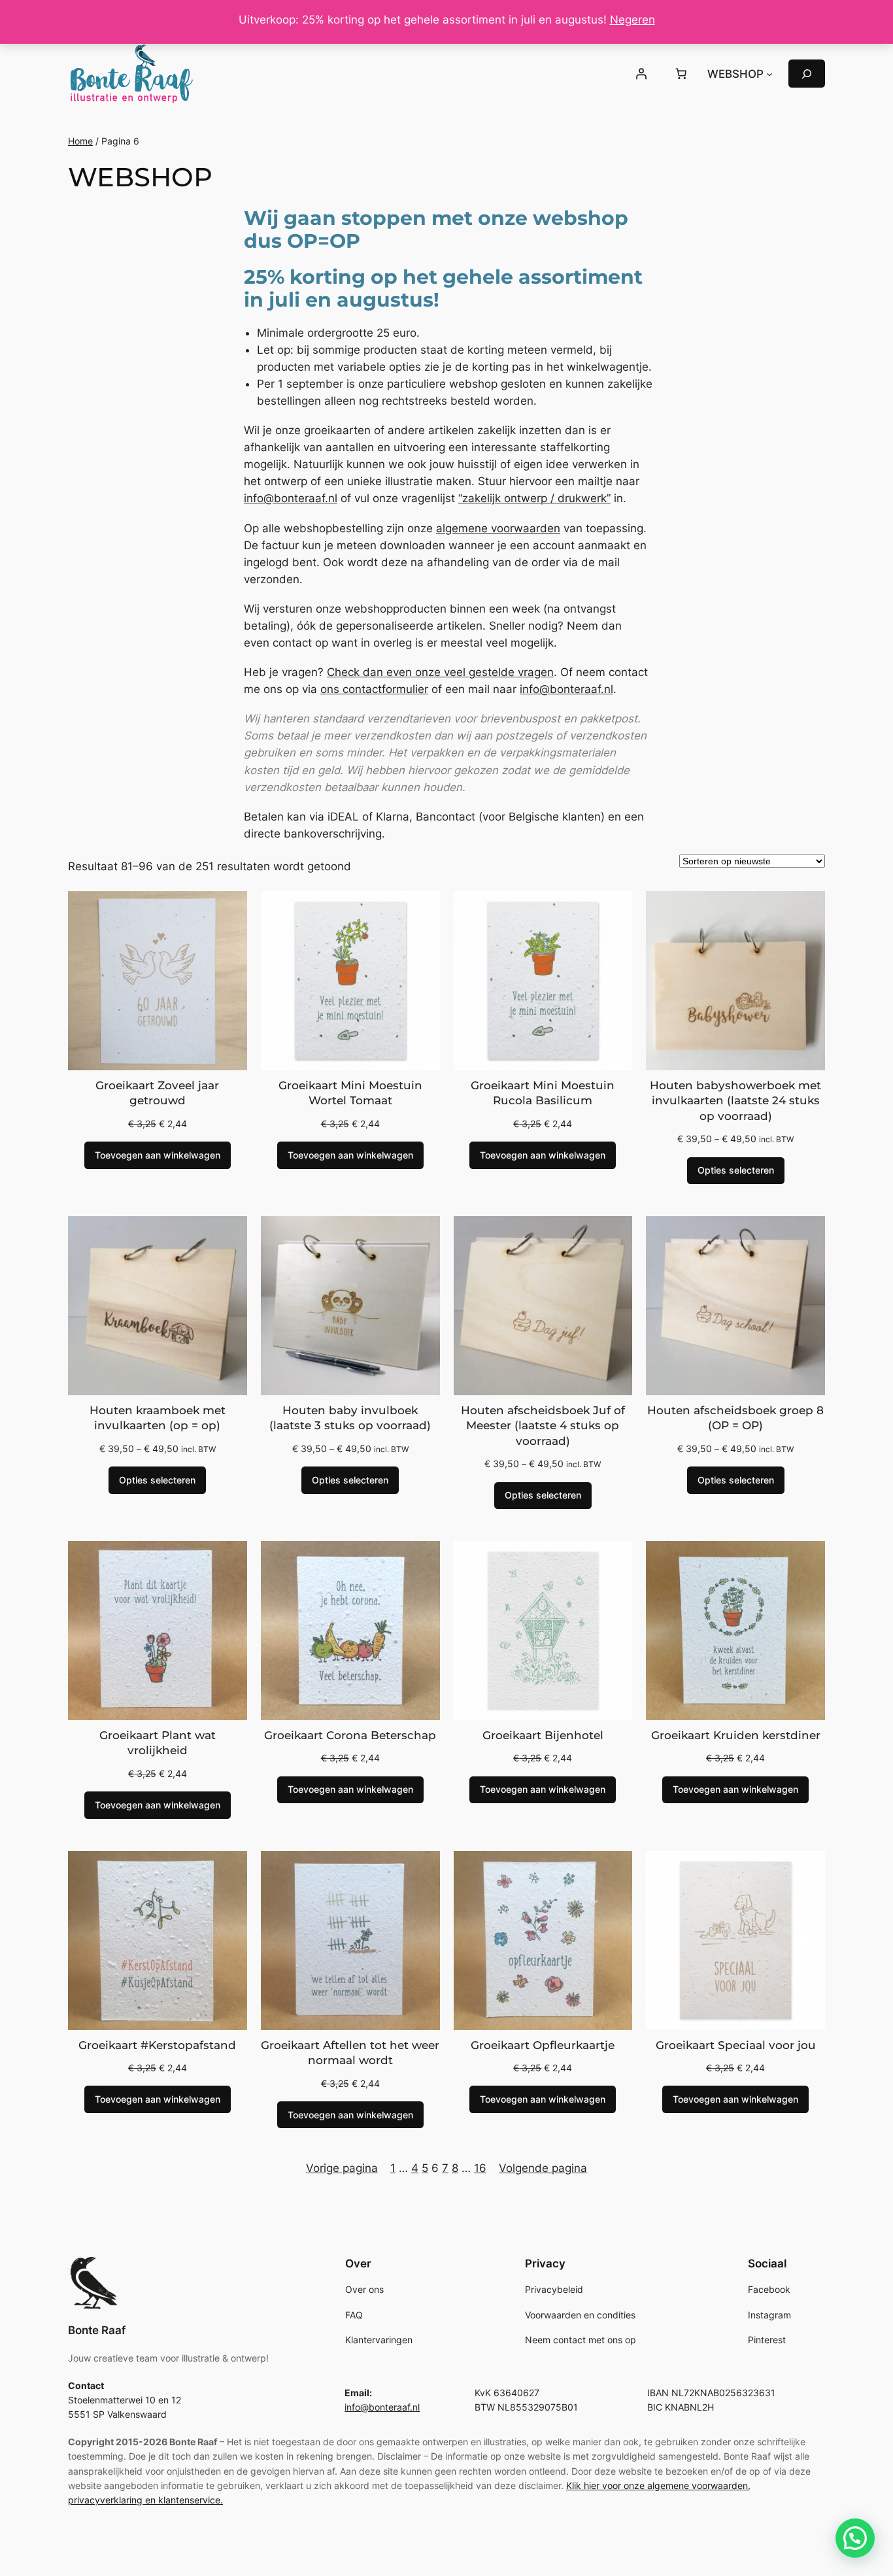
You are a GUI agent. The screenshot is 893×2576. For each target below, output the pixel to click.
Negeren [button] (632, 20)
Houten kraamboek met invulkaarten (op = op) (158, 1418)
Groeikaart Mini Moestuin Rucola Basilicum (543, 1093)
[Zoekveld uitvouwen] (807, 74)
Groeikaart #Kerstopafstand (157, 2045)
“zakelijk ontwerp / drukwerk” (534, 498)
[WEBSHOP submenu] (769, 74)
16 (480, 2168)
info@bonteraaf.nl (291, 498)
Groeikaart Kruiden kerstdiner (736, 1735)
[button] (855, 2538)
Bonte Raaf (97, 2330)
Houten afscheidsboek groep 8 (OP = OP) (735, 1418)
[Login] (641, 74)
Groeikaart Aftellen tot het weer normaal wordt (350, 2053)
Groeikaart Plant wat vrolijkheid (158, 1743)
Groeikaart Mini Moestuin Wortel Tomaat (350, 1093)
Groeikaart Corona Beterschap (350, 1735)
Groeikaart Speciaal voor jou (736, 2045)
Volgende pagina (543, 2168)
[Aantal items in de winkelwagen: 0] (681, 74)
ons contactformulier (374, 689)
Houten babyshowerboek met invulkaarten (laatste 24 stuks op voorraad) (735, 1101)
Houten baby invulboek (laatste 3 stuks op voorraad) (350, 1418)
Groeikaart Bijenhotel (543, 1735)
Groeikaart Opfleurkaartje (543, 2045)
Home (80, 141)
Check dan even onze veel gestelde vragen (440, 672)
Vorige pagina (342, 2168)
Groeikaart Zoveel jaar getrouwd (157, 1093)
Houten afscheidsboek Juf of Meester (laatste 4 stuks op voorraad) (543, 1426)
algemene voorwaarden (498, 528)
